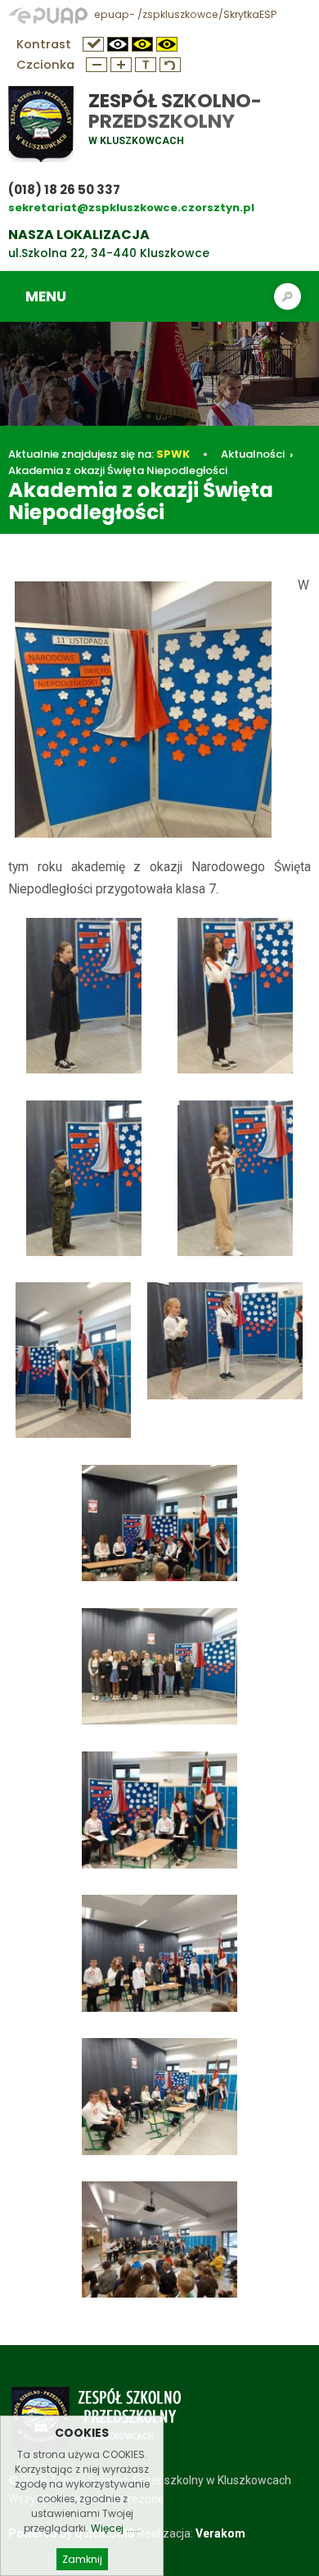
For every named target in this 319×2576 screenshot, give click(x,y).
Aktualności (253, 454)
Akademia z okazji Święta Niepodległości (118, 470)
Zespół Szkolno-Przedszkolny (175, 111)
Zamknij (82, 2559)
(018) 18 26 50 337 (64, 190)
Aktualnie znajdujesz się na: (99, 454)
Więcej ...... (116, 2528)
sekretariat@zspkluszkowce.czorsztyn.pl (131, 208)
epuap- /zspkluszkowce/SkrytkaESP (184, 14)
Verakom (220, 2533)
